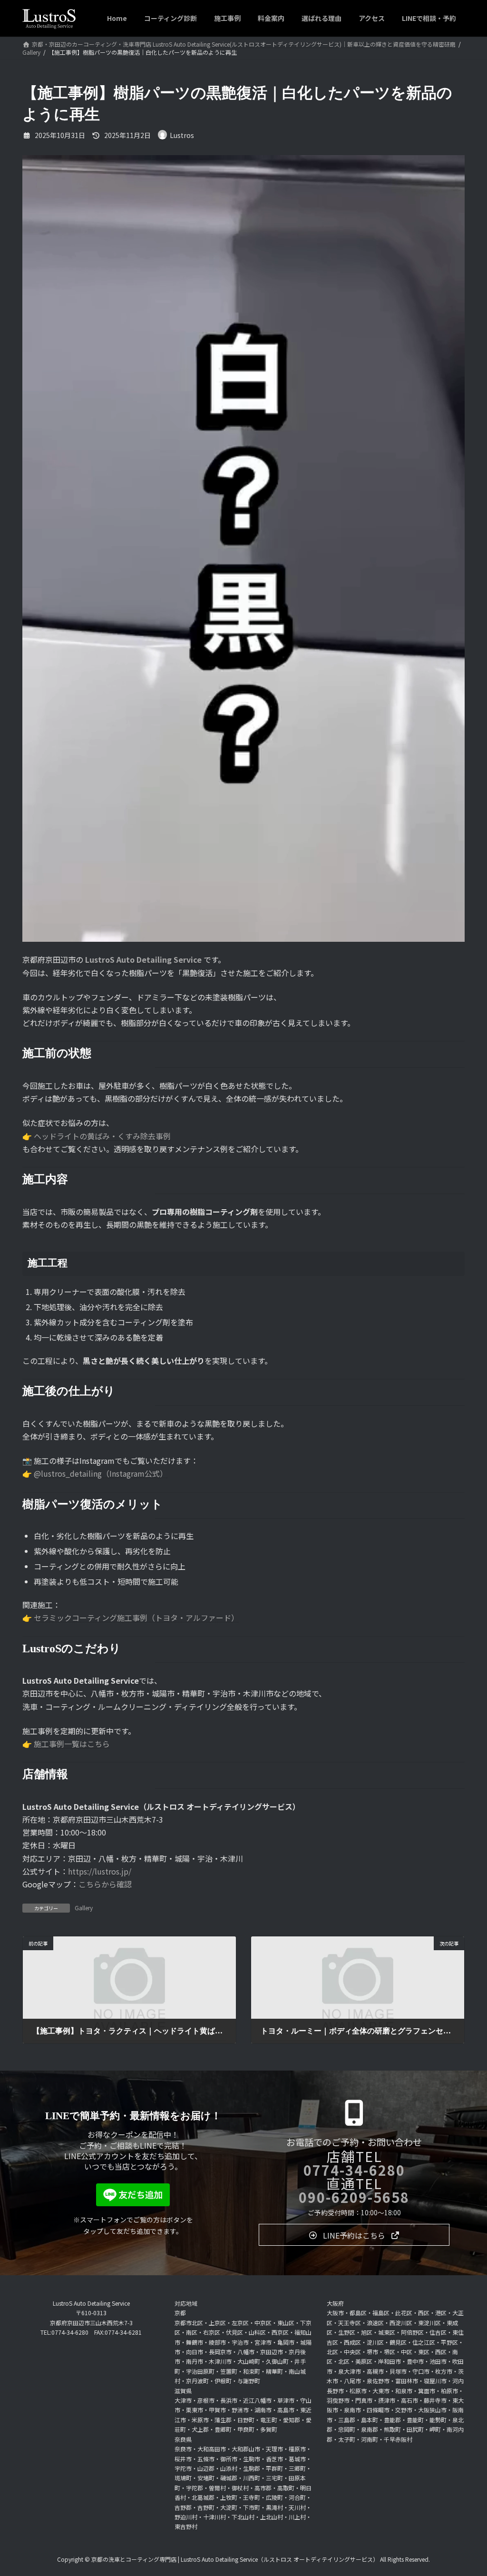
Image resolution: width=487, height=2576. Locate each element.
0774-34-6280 (354, 2170)
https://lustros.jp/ (100, 1871)
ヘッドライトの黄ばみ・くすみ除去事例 (102, 1136)
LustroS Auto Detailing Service (143, 959)
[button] (354, 2235)
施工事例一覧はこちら (72, 1744)
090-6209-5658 (354, 2197)
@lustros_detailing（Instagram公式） (101, 1473)
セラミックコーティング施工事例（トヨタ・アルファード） (136, 1618)
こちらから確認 (105, 1884)
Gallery (84, 1908)
